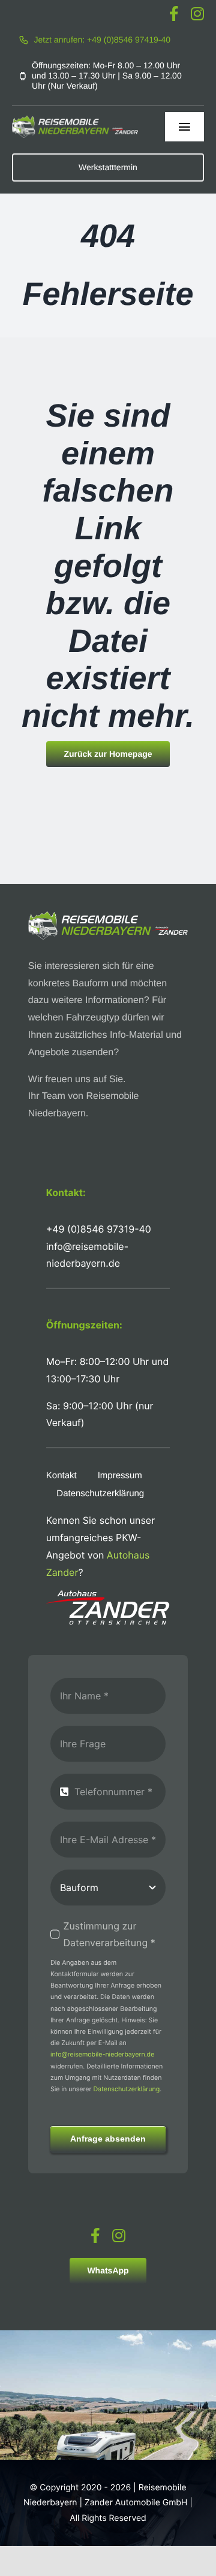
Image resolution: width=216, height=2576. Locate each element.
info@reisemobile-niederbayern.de (102, 2054)
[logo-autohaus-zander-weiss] (108, 1595)
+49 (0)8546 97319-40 (99, 1229)
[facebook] (174, 13)
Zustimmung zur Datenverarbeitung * (109, 1935)
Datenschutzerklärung (126, 2089)
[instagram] (197, 13)
